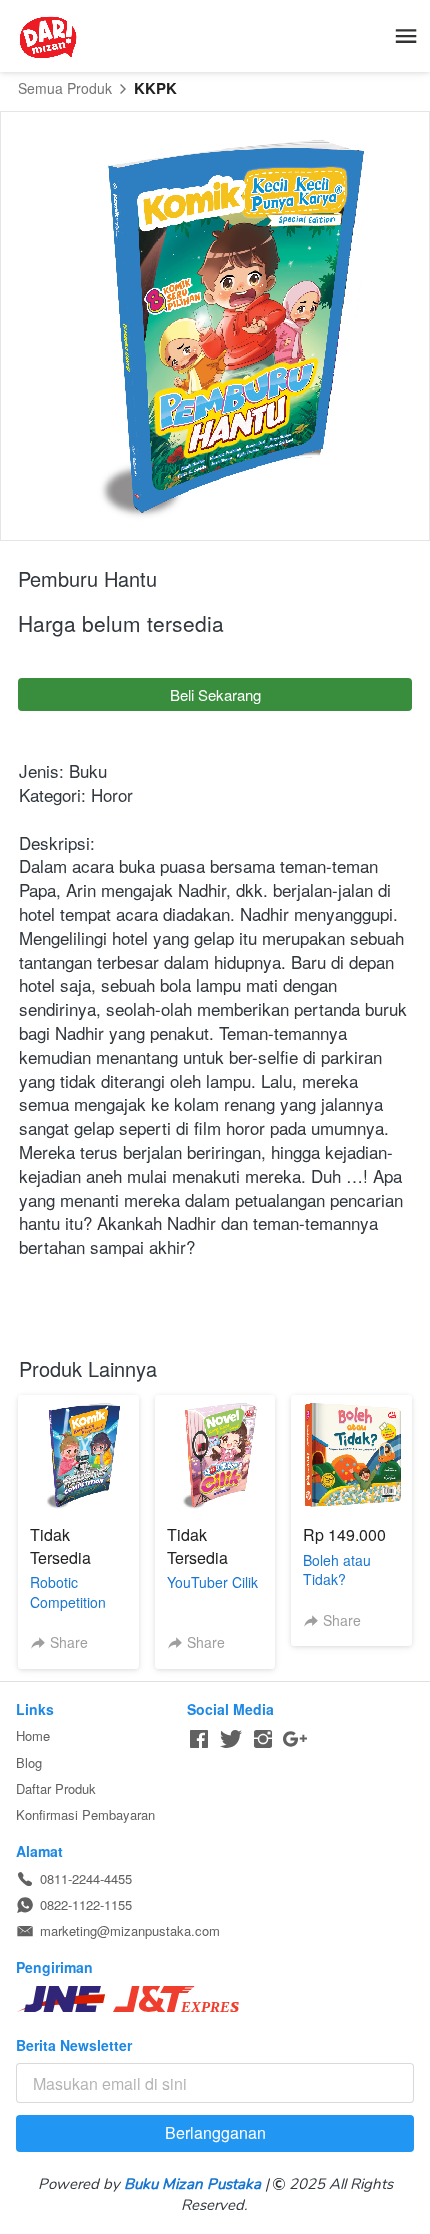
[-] (199, 1739)
